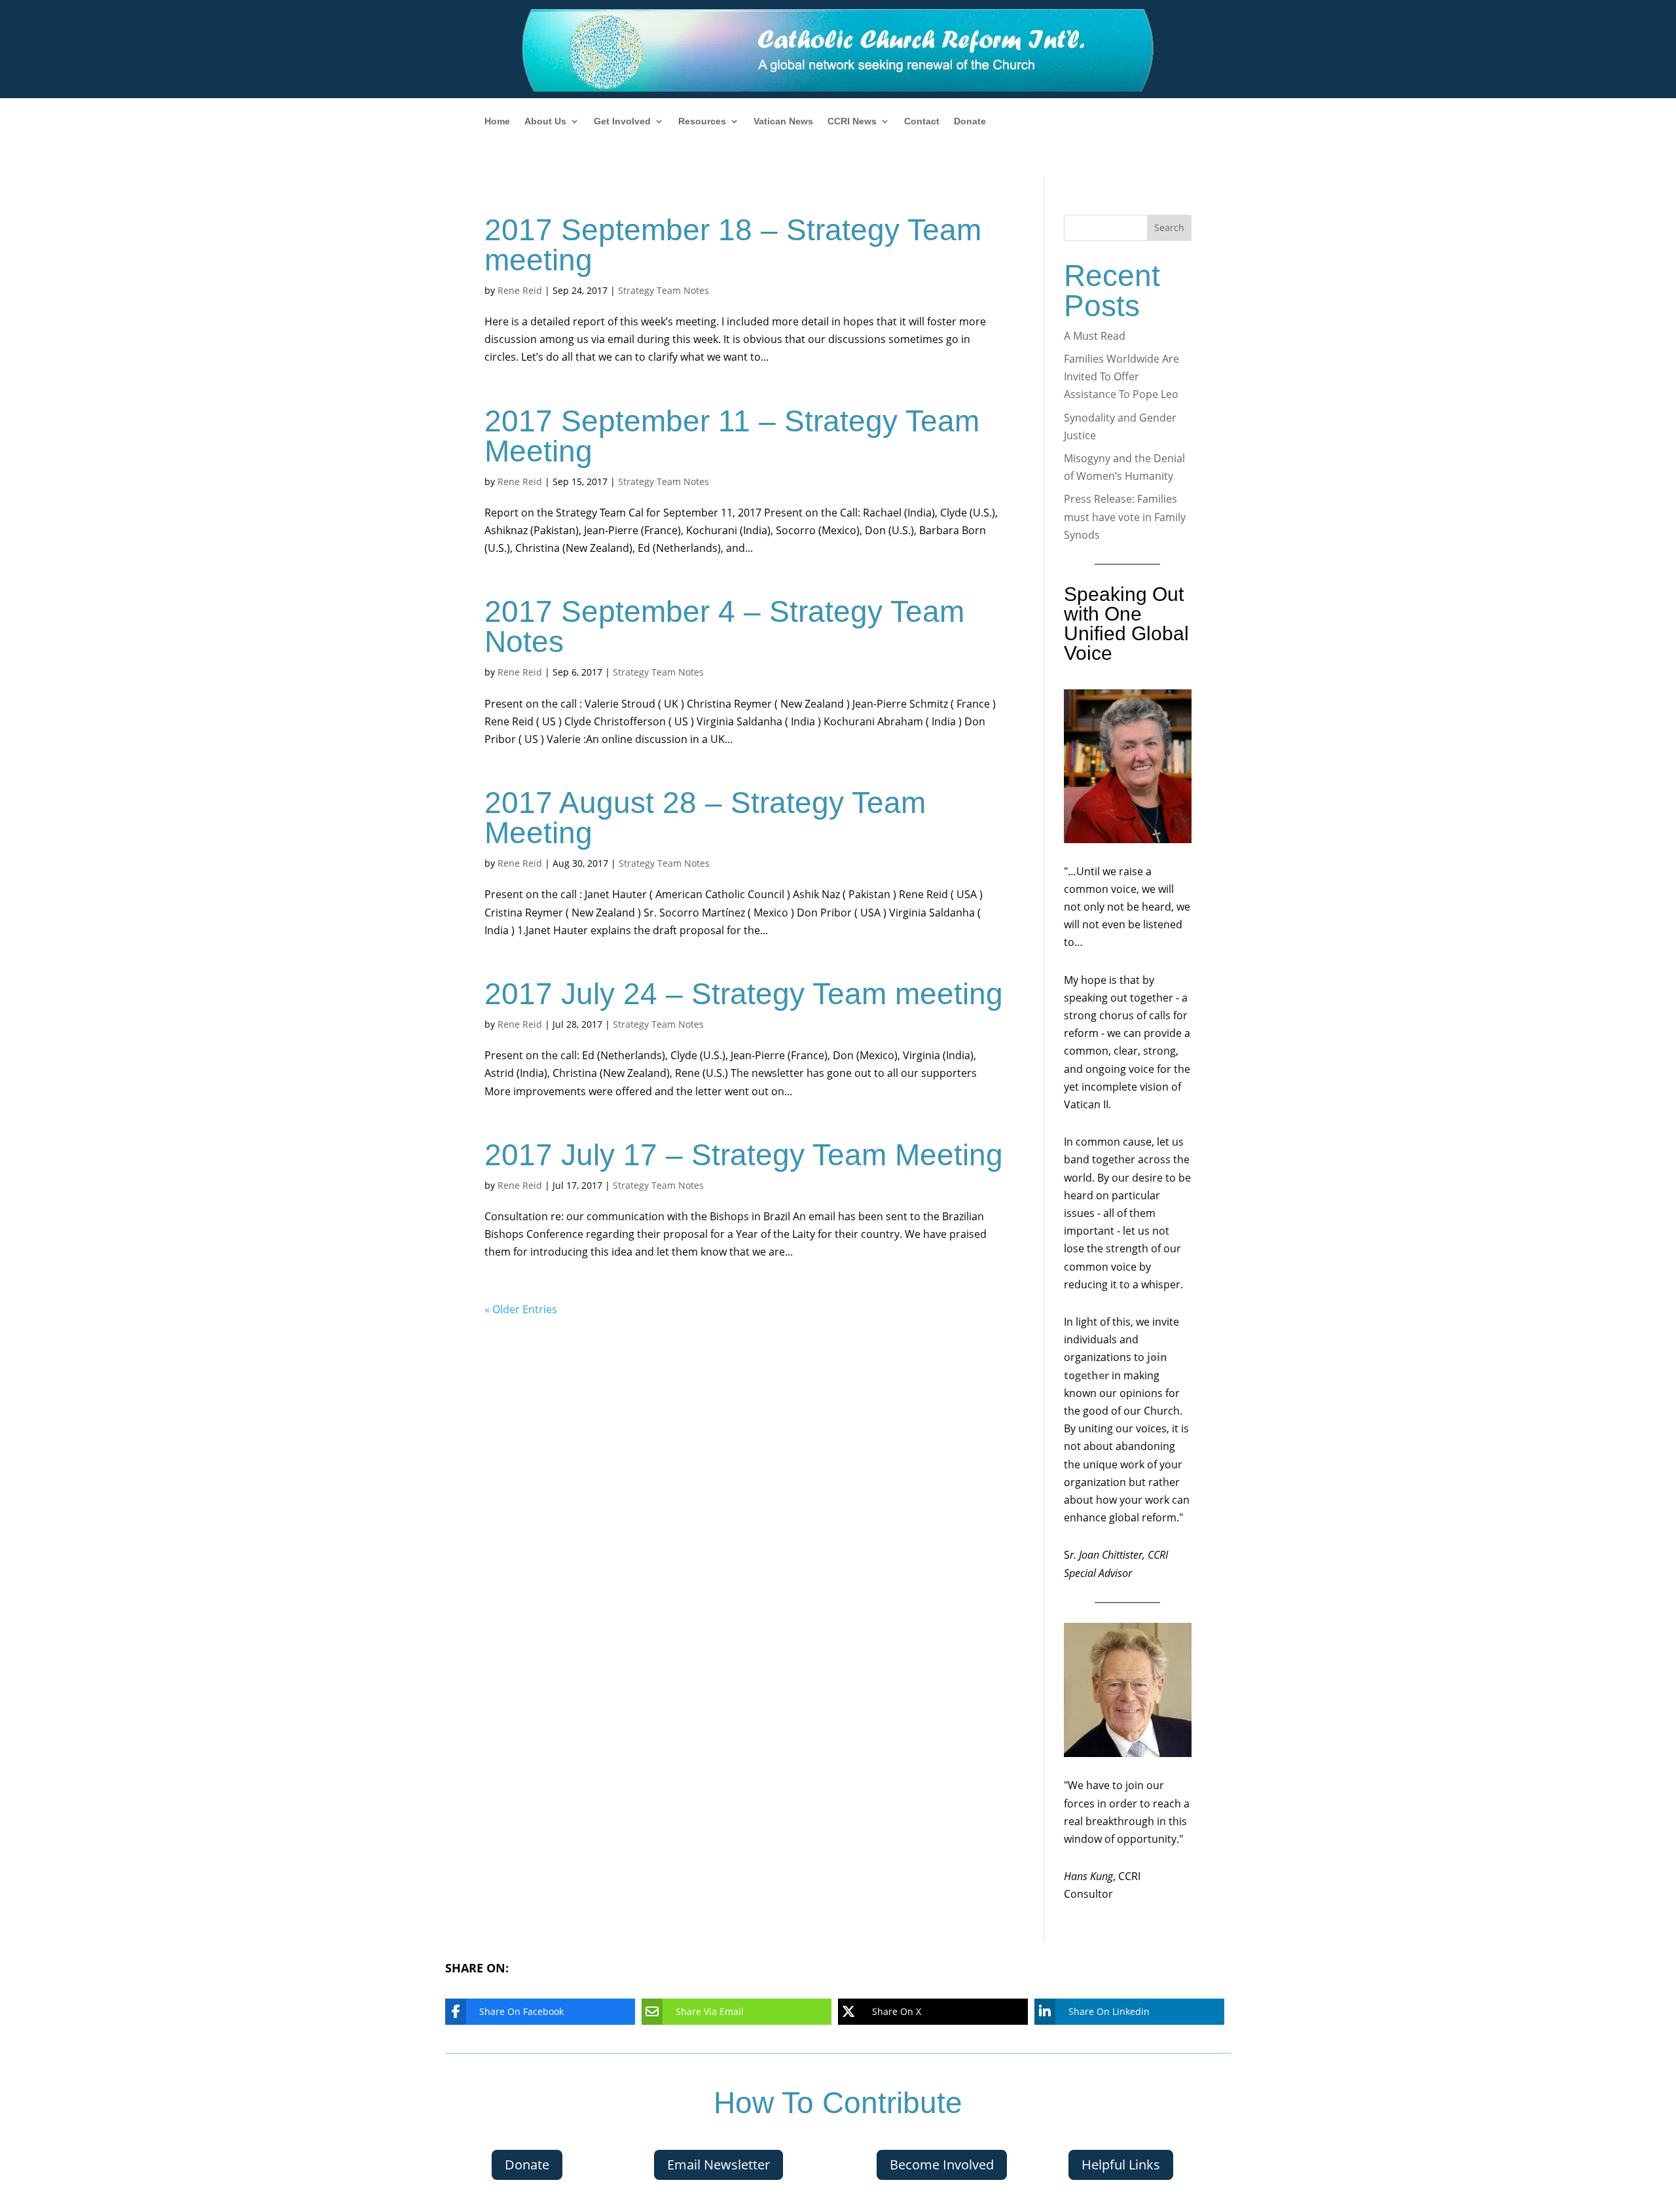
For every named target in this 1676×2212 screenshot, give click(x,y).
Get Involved (622, 121)
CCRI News (852, 121)
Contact (922, 121)
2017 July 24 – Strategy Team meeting (744, 994)
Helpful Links (1121, 2165)
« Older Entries (521, 1309)
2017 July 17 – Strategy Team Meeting (744, 1155)
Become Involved (942, 2165)
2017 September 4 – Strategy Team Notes (724, 626)
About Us (545, 121)
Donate (970, 121)
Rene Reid (520, 290)
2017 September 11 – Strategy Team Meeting (732, 436)
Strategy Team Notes (664, 290)
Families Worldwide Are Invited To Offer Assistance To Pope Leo (1121, 376)
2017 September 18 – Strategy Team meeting (733, 245)
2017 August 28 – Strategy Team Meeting (705, 818)
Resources (702, 121)
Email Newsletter (719, 2165)
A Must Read (1095, 336)
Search (1169, 227)
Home (497, 121)
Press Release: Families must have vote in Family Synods (1125, 517)
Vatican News (783, 121)
